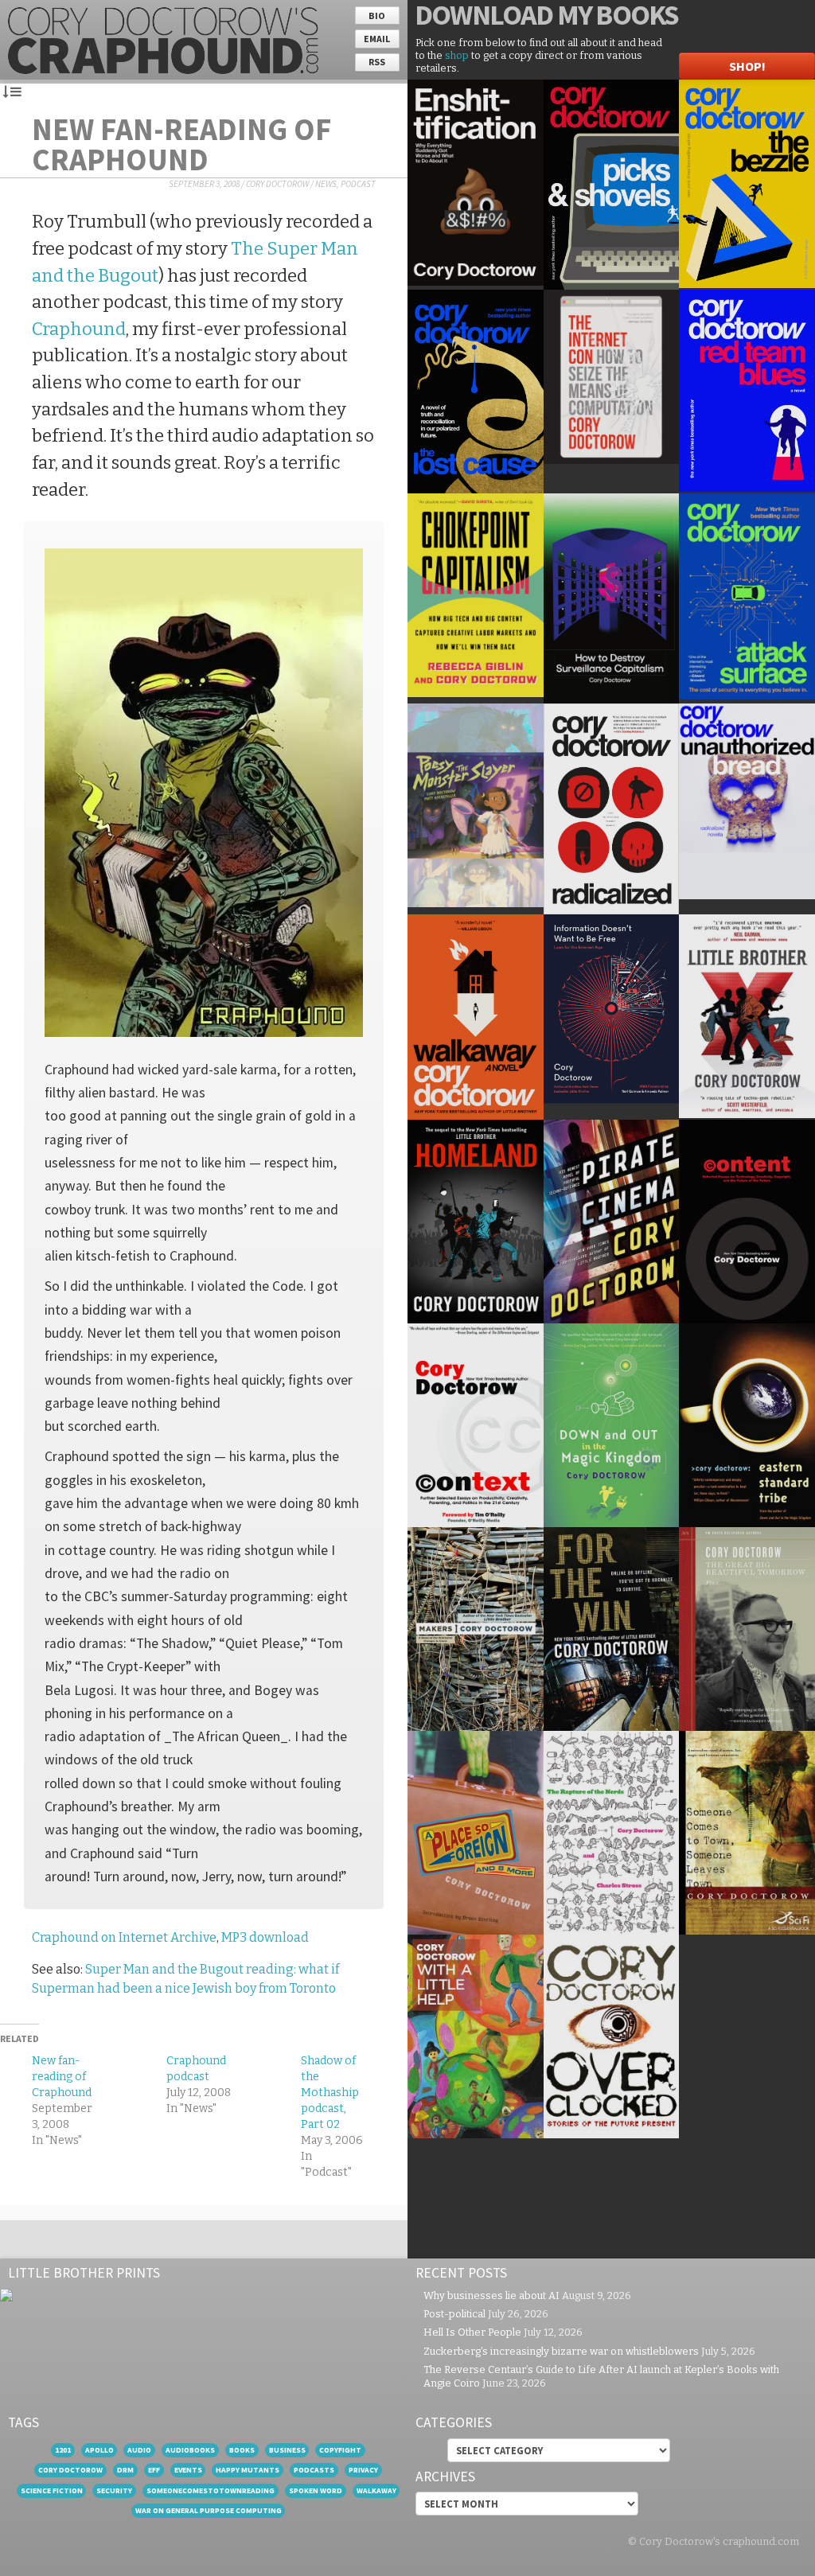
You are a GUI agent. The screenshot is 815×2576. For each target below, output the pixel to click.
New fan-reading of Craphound (181, 144)
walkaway (376, 2490)
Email (377, 39)
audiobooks (190, 2450)
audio (139, 2450)
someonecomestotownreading (211, 2490)
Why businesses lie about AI (491, 2295)
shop (457, 55)
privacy (363, 2470)
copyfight (340, 2450)
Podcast (358, 184)
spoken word (316, 2490)
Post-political (454, 2314)
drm (125, 2470)
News (326, 184)
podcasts (314, 2470)
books (242, 2450)
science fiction (52, 2490)
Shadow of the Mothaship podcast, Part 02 (330, 2093)
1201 (63, 2450)
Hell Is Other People (472, 2332)
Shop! (747, 66)
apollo (99, 2450)
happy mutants (248, 2470)
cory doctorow (70, 2470)
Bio (377, 16)
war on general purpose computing (209, 2510)
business (287, 2450)
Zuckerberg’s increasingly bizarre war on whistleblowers (561, 2351)
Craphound (79, 329)
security (114, 2490)
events (188, 2470)
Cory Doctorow (277, 184)
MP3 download (265, 1937)
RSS (377, 62)
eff (154, 2470)
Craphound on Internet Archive (124, 1937)
